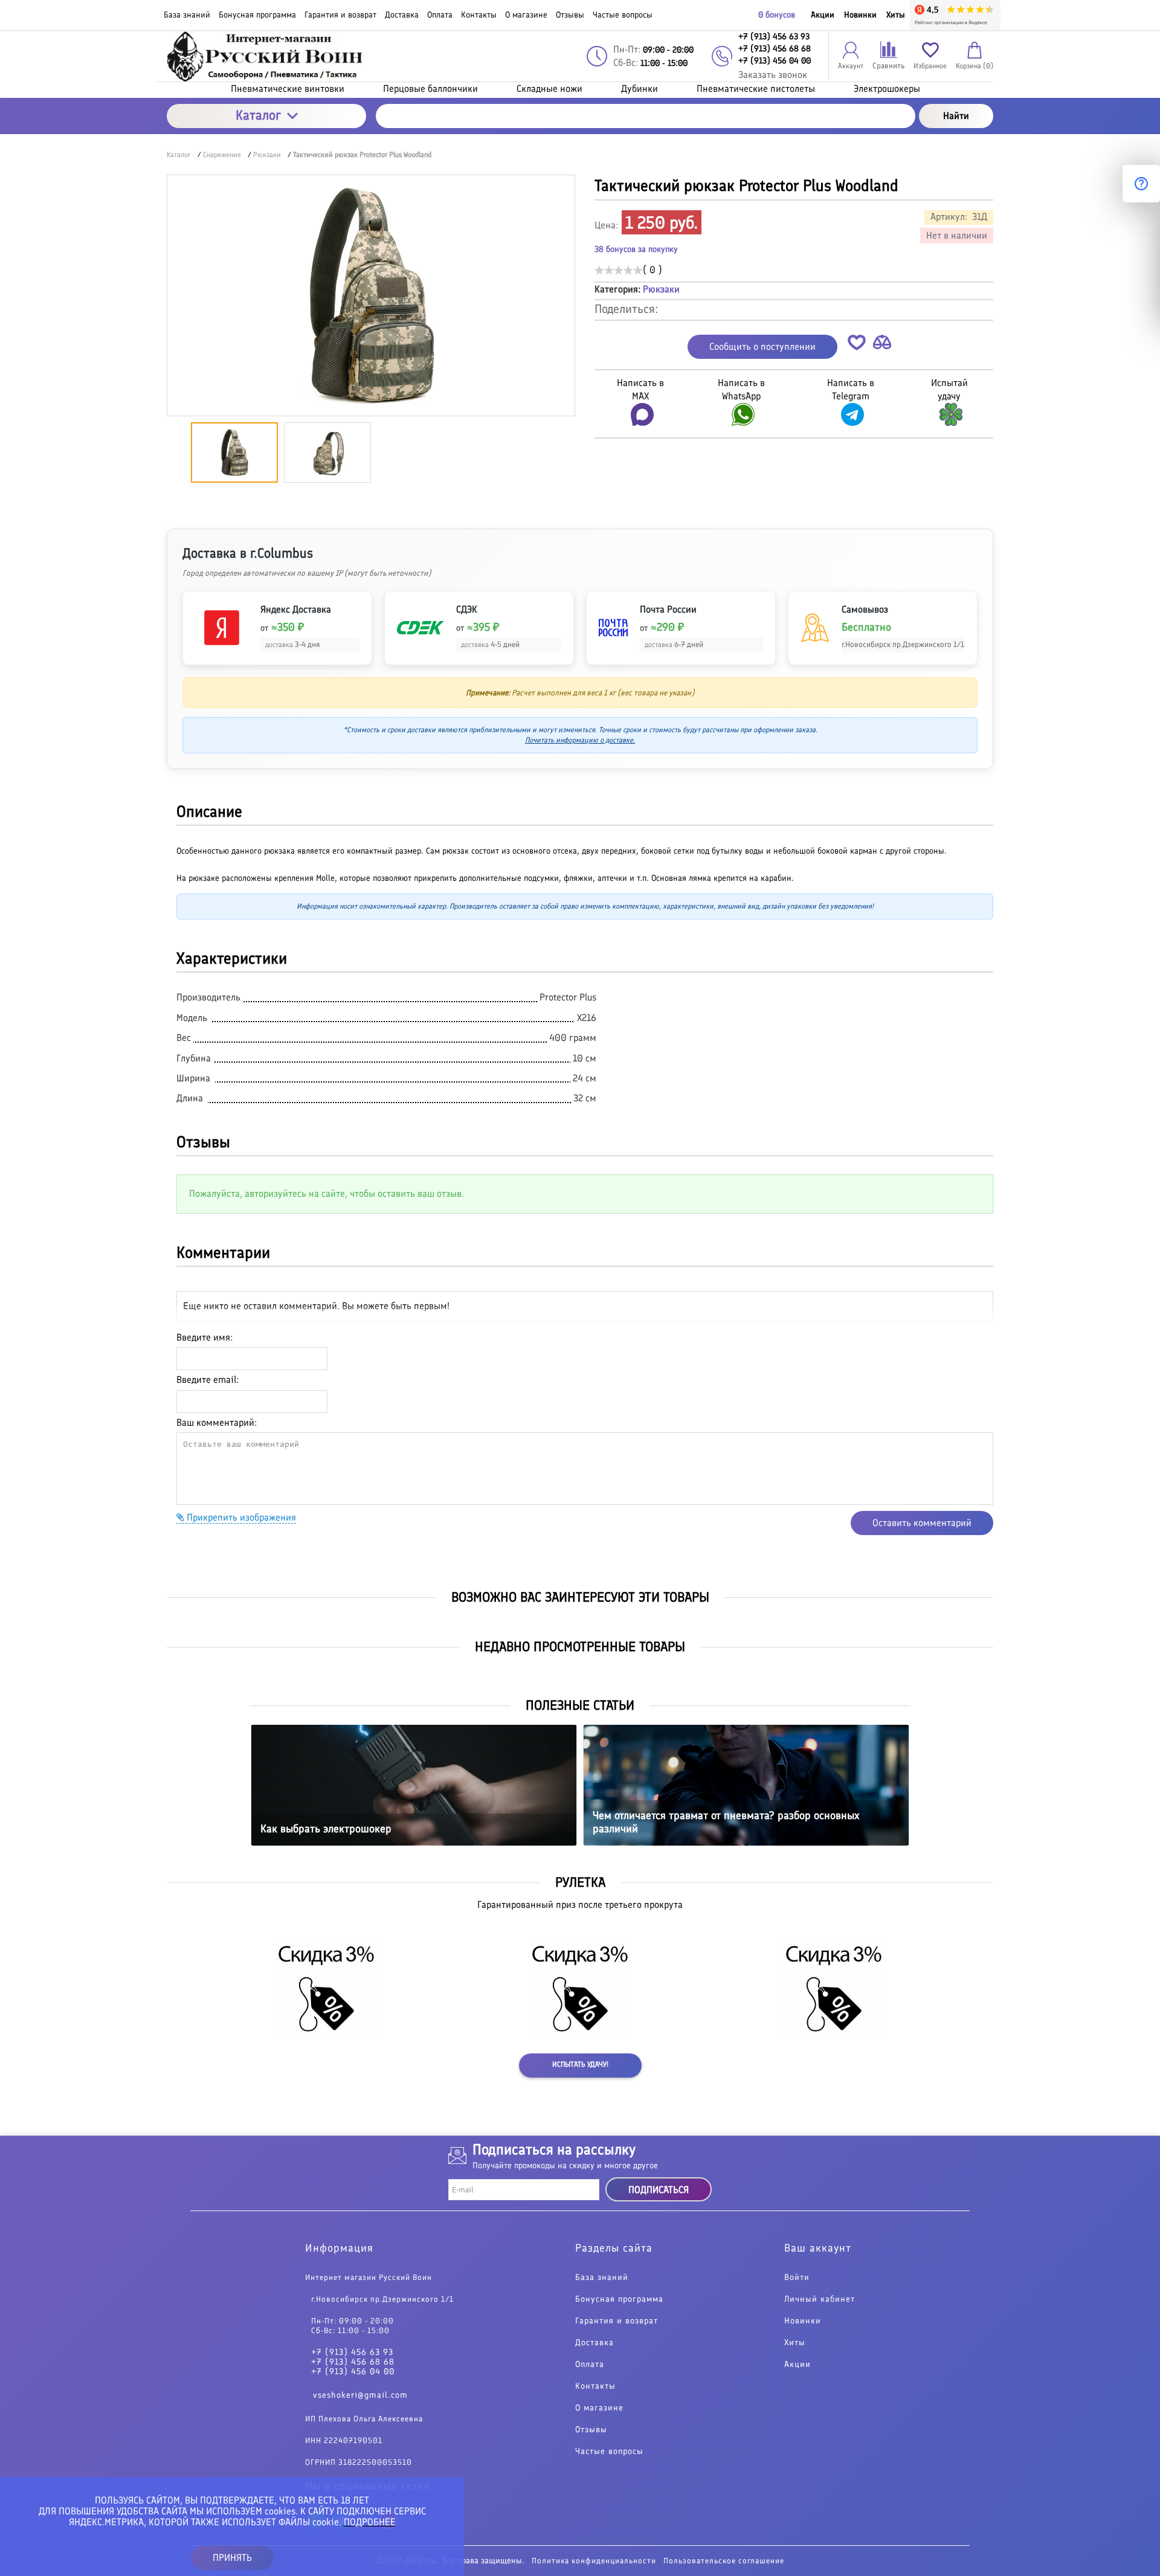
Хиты (896, 15)
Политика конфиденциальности (594, 2561)
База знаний (602, 2278)
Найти (956, 116)
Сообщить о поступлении (762, 346)
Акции (823, 15)
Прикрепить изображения (240, 1517)
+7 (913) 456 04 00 (353, 2372)
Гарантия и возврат (617, 2321)
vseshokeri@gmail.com (360, 2395)
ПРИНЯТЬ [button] (232, 2558)
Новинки (860, 15)
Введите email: (208, 1380)
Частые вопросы (609, 2452)
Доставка (594, 2343)
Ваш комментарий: (217, 1422)
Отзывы (591, 2430)
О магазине (599, 2408)
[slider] (619, 270)
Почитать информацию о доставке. (580, 740)
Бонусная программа (619, 2299)
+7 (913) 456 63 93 (352, 2352)
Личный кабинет (820, 2299)
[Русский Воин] (266, 56)
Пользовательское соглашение (724, 2561)
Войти (797, 2278)
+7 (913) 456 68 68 (353, 2362)
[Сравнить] (882, 345)
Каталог (258, 115)
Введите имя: (205, 1337)
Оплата (590, 2365)
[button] (857, 345)
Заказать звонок (773, 75)
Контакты (595, 2386)
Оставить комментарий (922, 1523)
